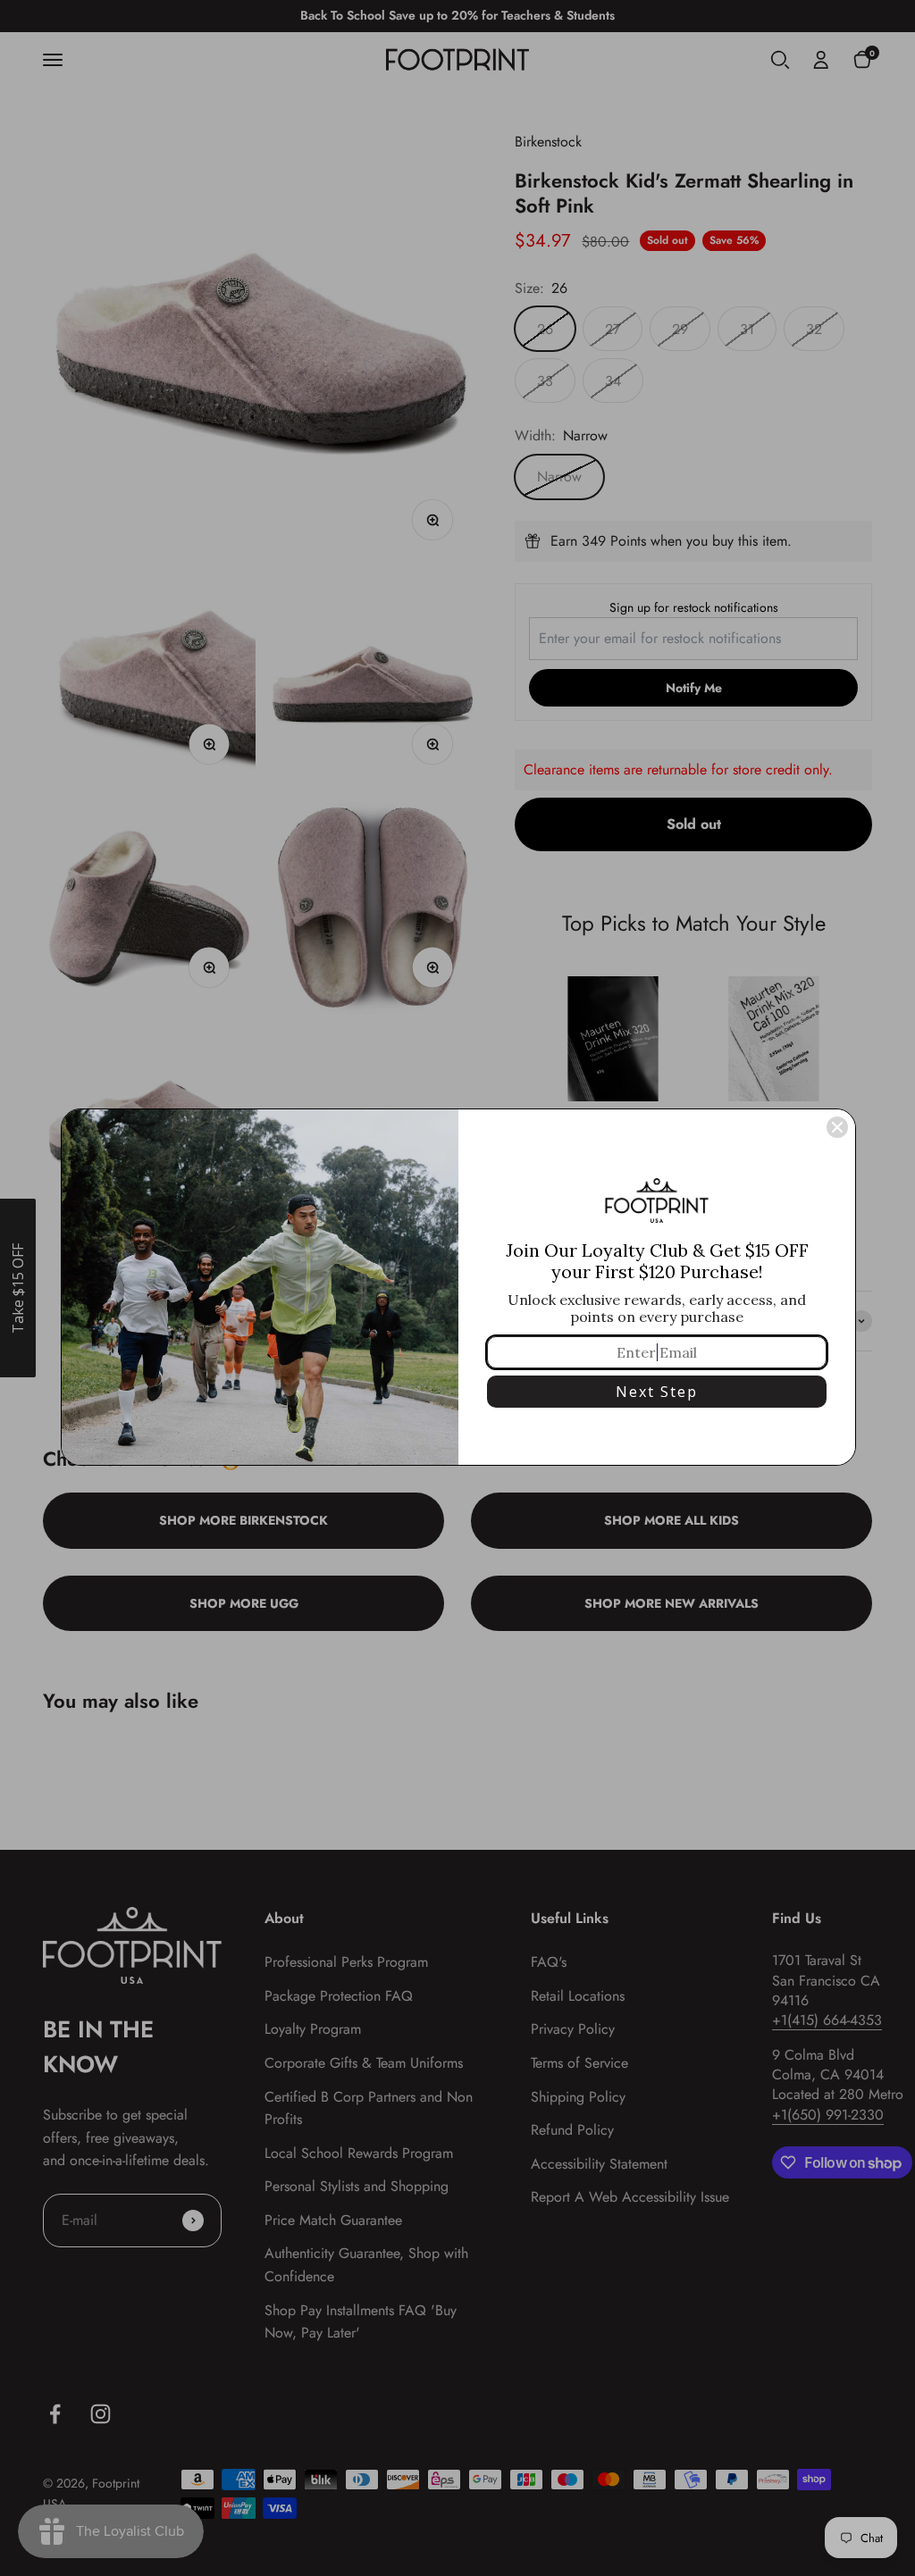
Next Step (657, 1392)
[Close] (837, 1127)
